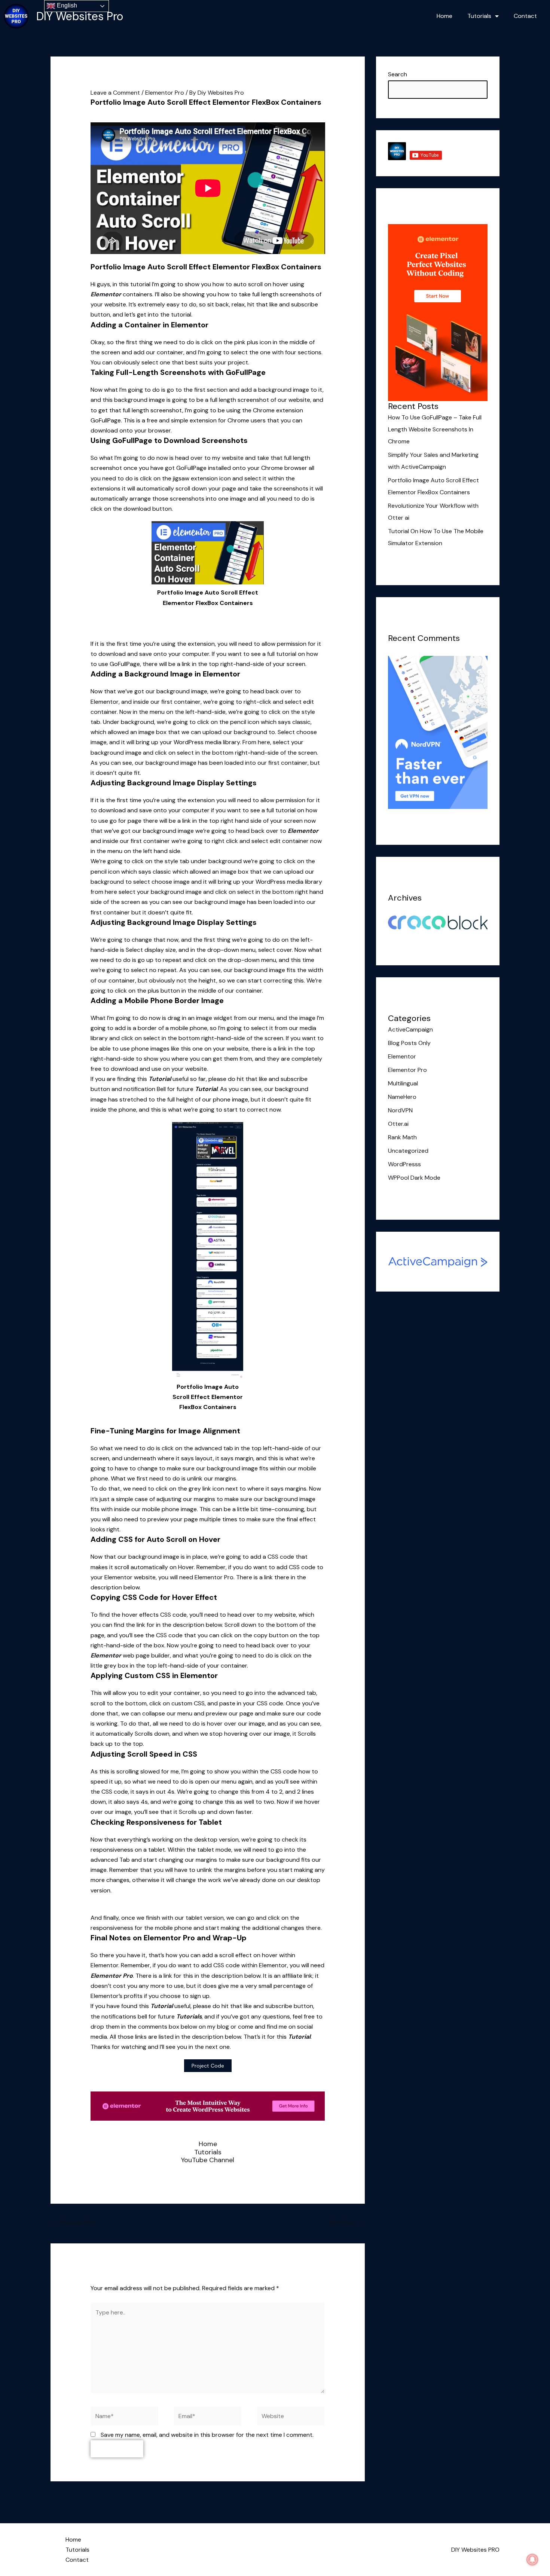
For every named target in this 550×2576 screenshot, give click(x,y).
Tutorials (479, 16)
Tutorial (160, 1079)
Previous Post (74, 2223)
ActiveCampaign (410, 1029)
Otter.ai (398, 1124)
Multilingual (403, 1083)
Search (398, 74)
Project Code (208, 2066)
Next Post (347, 2223)
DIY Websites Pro (80, 16)
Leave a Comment (115, 93)
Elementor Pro (165, 93)
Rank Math (402, 1137)
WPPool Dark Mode (414, 1178)
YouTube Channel (208, 2160)
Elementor (106, 294)
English (66, 5)
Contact (525, 16)
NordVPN (400, 1110)
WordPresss (404, 1164)
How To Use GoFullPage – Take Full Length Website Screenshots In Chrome (435, 429)
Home (444, 16)
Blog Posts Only (409, 1043)
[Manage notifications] (532, 2560)
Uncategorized (408, 1151)
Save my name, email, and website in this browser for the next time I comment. (207, 2435)
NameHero (402, 1097)
